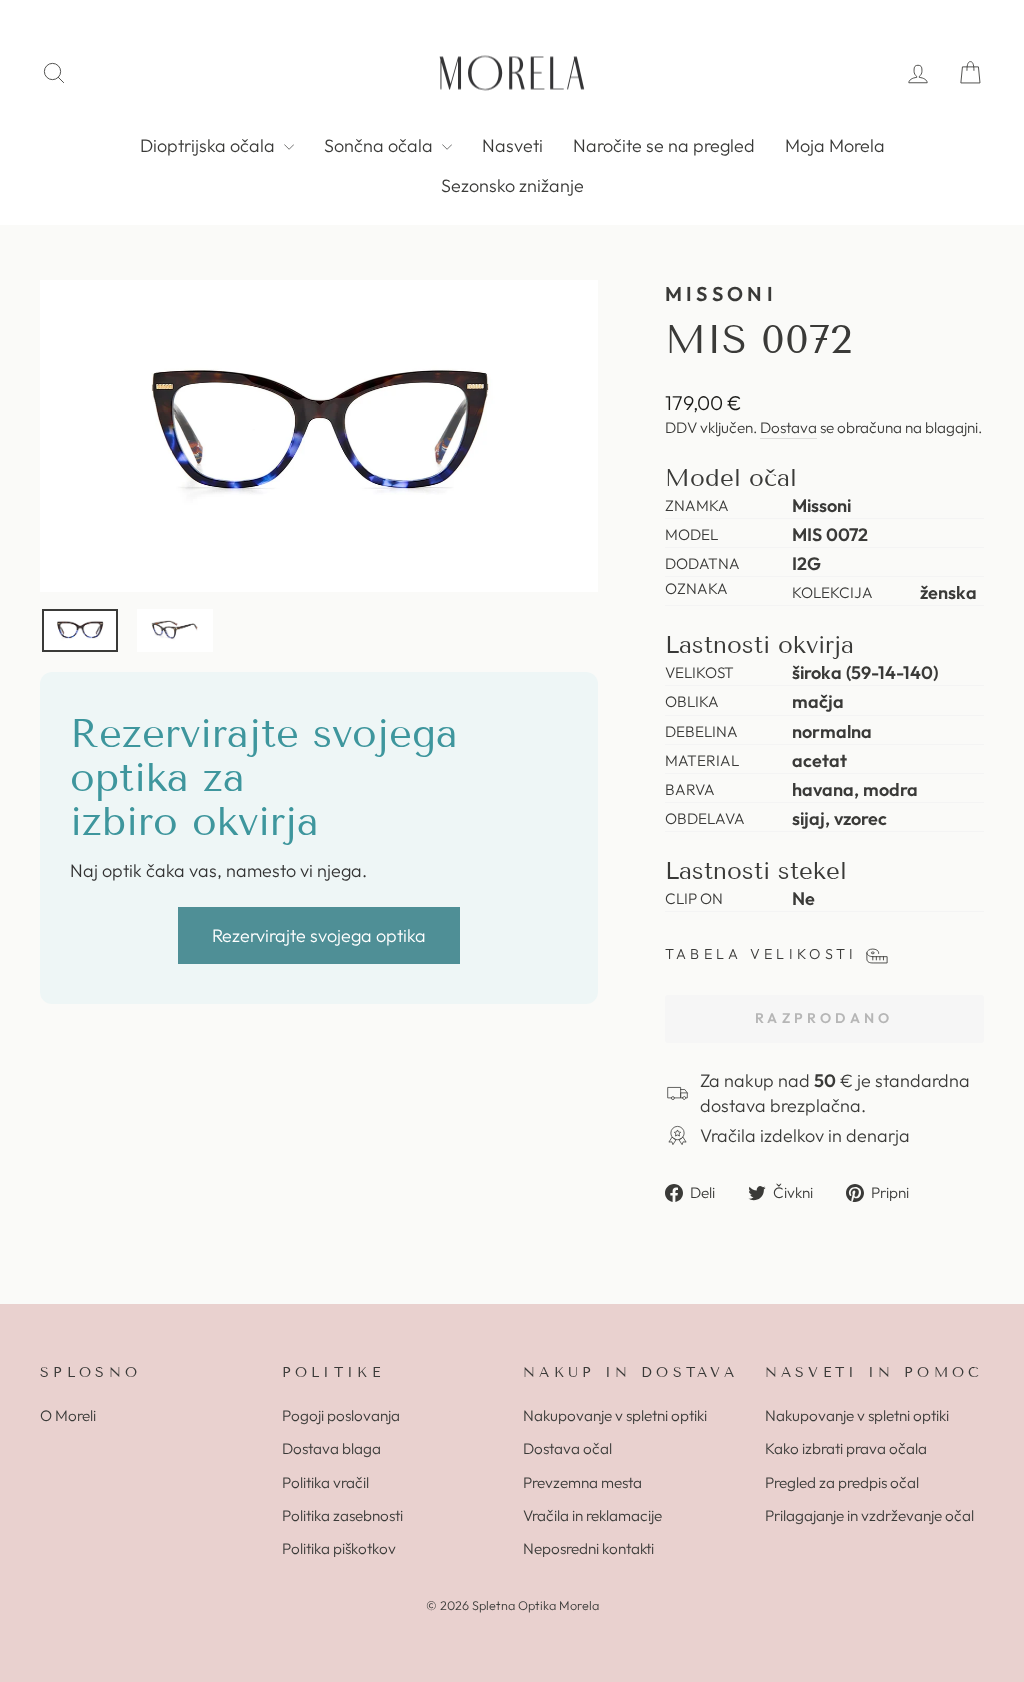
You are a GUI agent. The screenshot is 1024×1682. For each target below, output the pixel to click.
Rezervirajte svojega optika (319, 935)
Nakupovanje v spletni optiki (615, 1415)
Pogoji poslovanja (341, 1415)
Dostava (788, 427)
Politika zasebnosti (342, 1515)
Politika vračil (325, 1482)
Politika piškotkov (339, 1548)
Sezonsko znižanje (512, 185)
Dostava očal (567, 1448)
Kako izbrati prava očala (846, 1448)
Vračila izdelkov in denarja (805, 1135)
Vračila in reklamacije (592, 1515)
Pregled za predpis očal (842, 1482)
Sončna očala (380, 145)
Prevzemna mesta (582, 1482)
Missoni (721, 293)
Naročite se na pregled (664, 145)
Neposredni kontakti (588, 1548)
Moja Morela (835, 145)
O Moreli (68, 1415)
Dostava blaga (331, 1448)
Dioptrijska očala (209, 145)
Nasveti (512, 145)
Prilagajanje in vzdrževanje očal (869, 1515)
